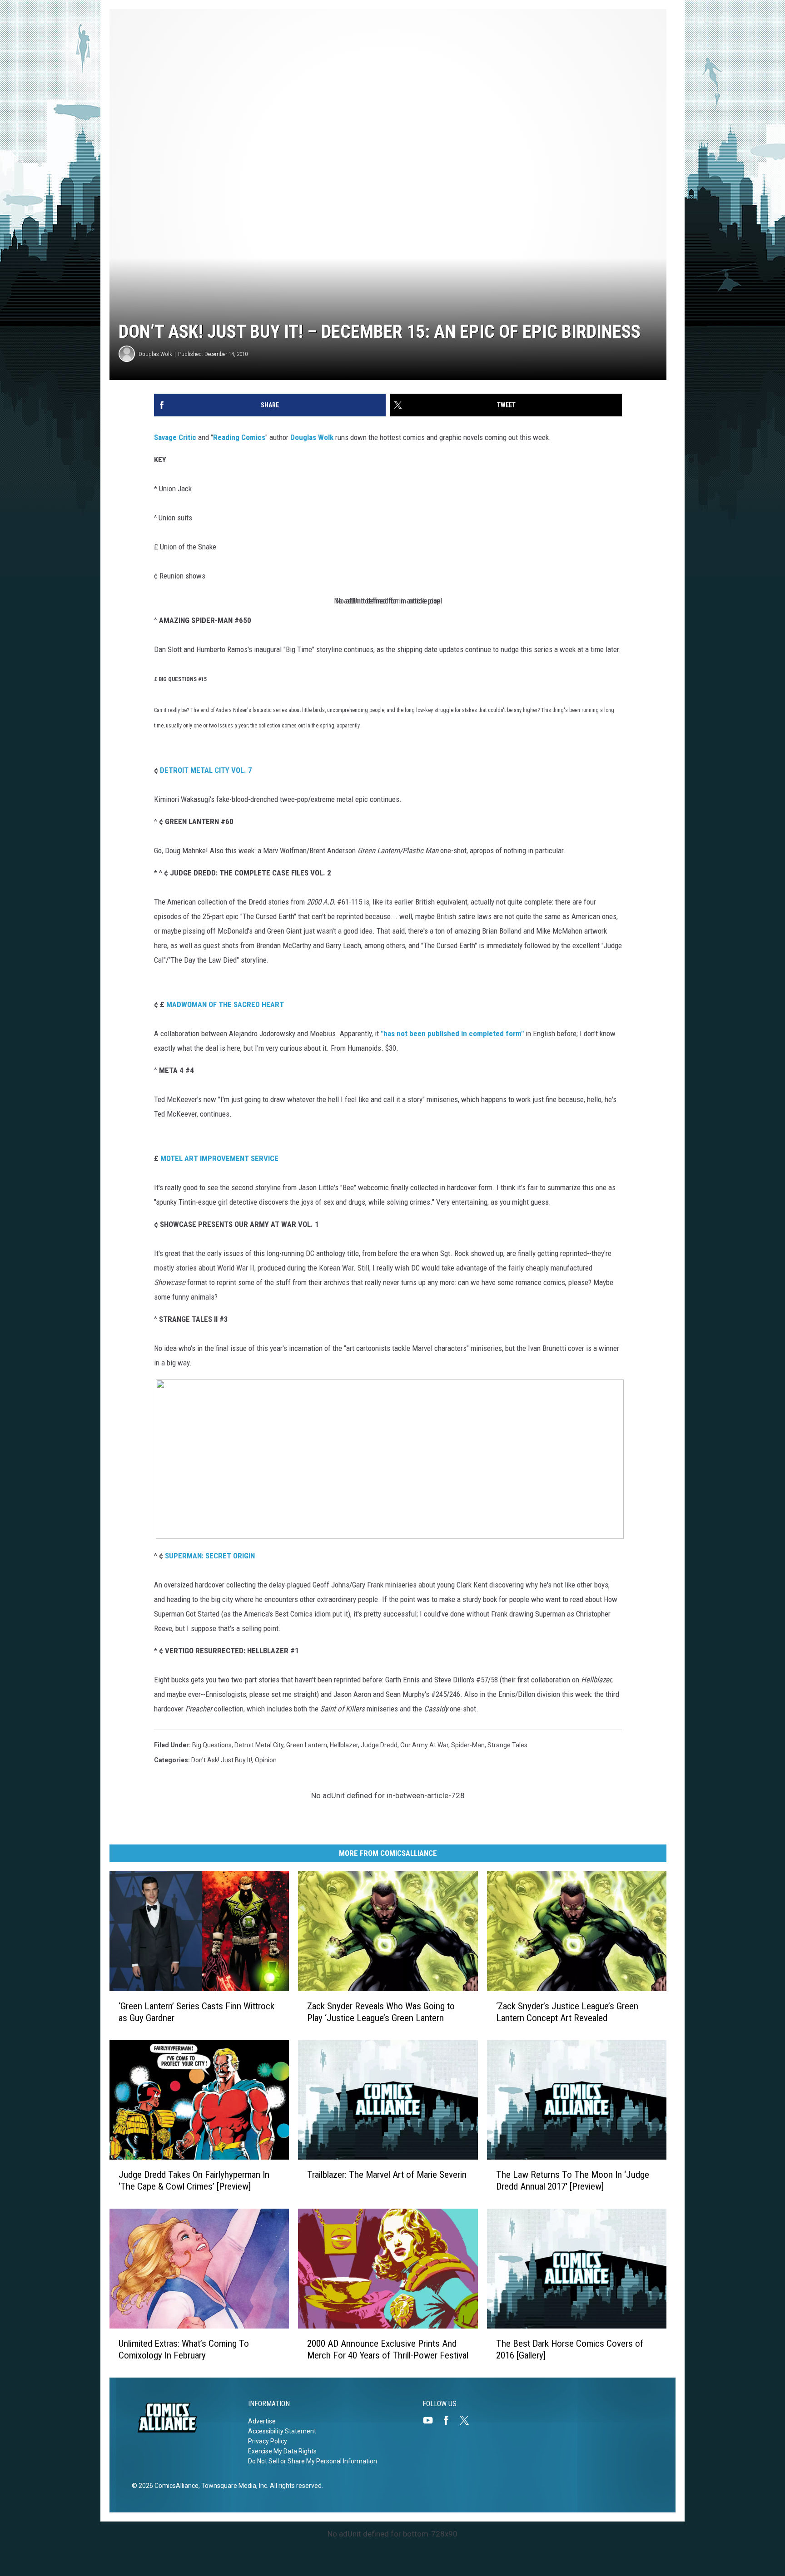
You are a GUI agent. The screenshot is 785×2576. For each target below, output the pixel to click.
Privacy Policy (268, 2441)
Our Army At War (424, 1745)
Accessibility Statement (282, 2431)
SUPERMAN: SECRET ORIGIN (210, 1556)
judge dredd (379, 1745)
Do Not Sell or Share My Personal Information (313, 2461)
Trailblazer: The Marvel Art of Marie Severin (387, 2175)
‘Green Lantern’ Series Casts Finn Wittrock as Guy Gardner (196, 2012)
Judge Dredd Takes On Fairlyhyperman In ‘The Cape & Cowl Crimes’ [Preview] (194, 2180)
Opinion (266, 1760)
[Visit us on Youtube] (432, 2420)
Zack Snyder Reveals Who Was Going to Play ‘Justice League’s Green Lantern (381, 2012)
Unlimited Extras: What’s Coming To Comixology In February (184, 2349)
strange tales (507, 1745)
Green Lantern (307, 1745)
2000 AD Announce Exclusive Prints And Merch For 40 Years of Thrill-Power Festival (388, 2349)
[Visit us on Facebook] (450, 2420)
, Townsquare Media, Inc (233, 2486)
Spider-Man (468, 1745)
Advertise (262, 2421)
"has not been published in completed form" (452, 1033)
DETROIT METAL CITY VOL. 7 (206, 770)
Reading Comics (239, 437)
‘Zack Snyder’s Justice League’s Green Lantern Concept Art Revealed (567, 2012)
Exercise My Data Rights (282, 2451)
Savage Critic (175, 437)
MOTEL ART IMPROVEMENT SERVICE (219, 1158)
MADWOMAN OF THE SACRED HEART (225, 1004)
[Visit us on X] (468, 2420)
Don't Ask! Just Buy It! (222, 1760)
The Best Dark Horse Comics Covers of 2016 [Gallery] (570, 2349)
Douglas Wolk (155, 354)
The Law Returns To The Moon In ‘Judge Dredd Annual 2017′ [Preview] (573, 2180)
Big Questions (212, 1745)
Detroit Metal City (259, 1745)
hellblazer (344, 1745)
